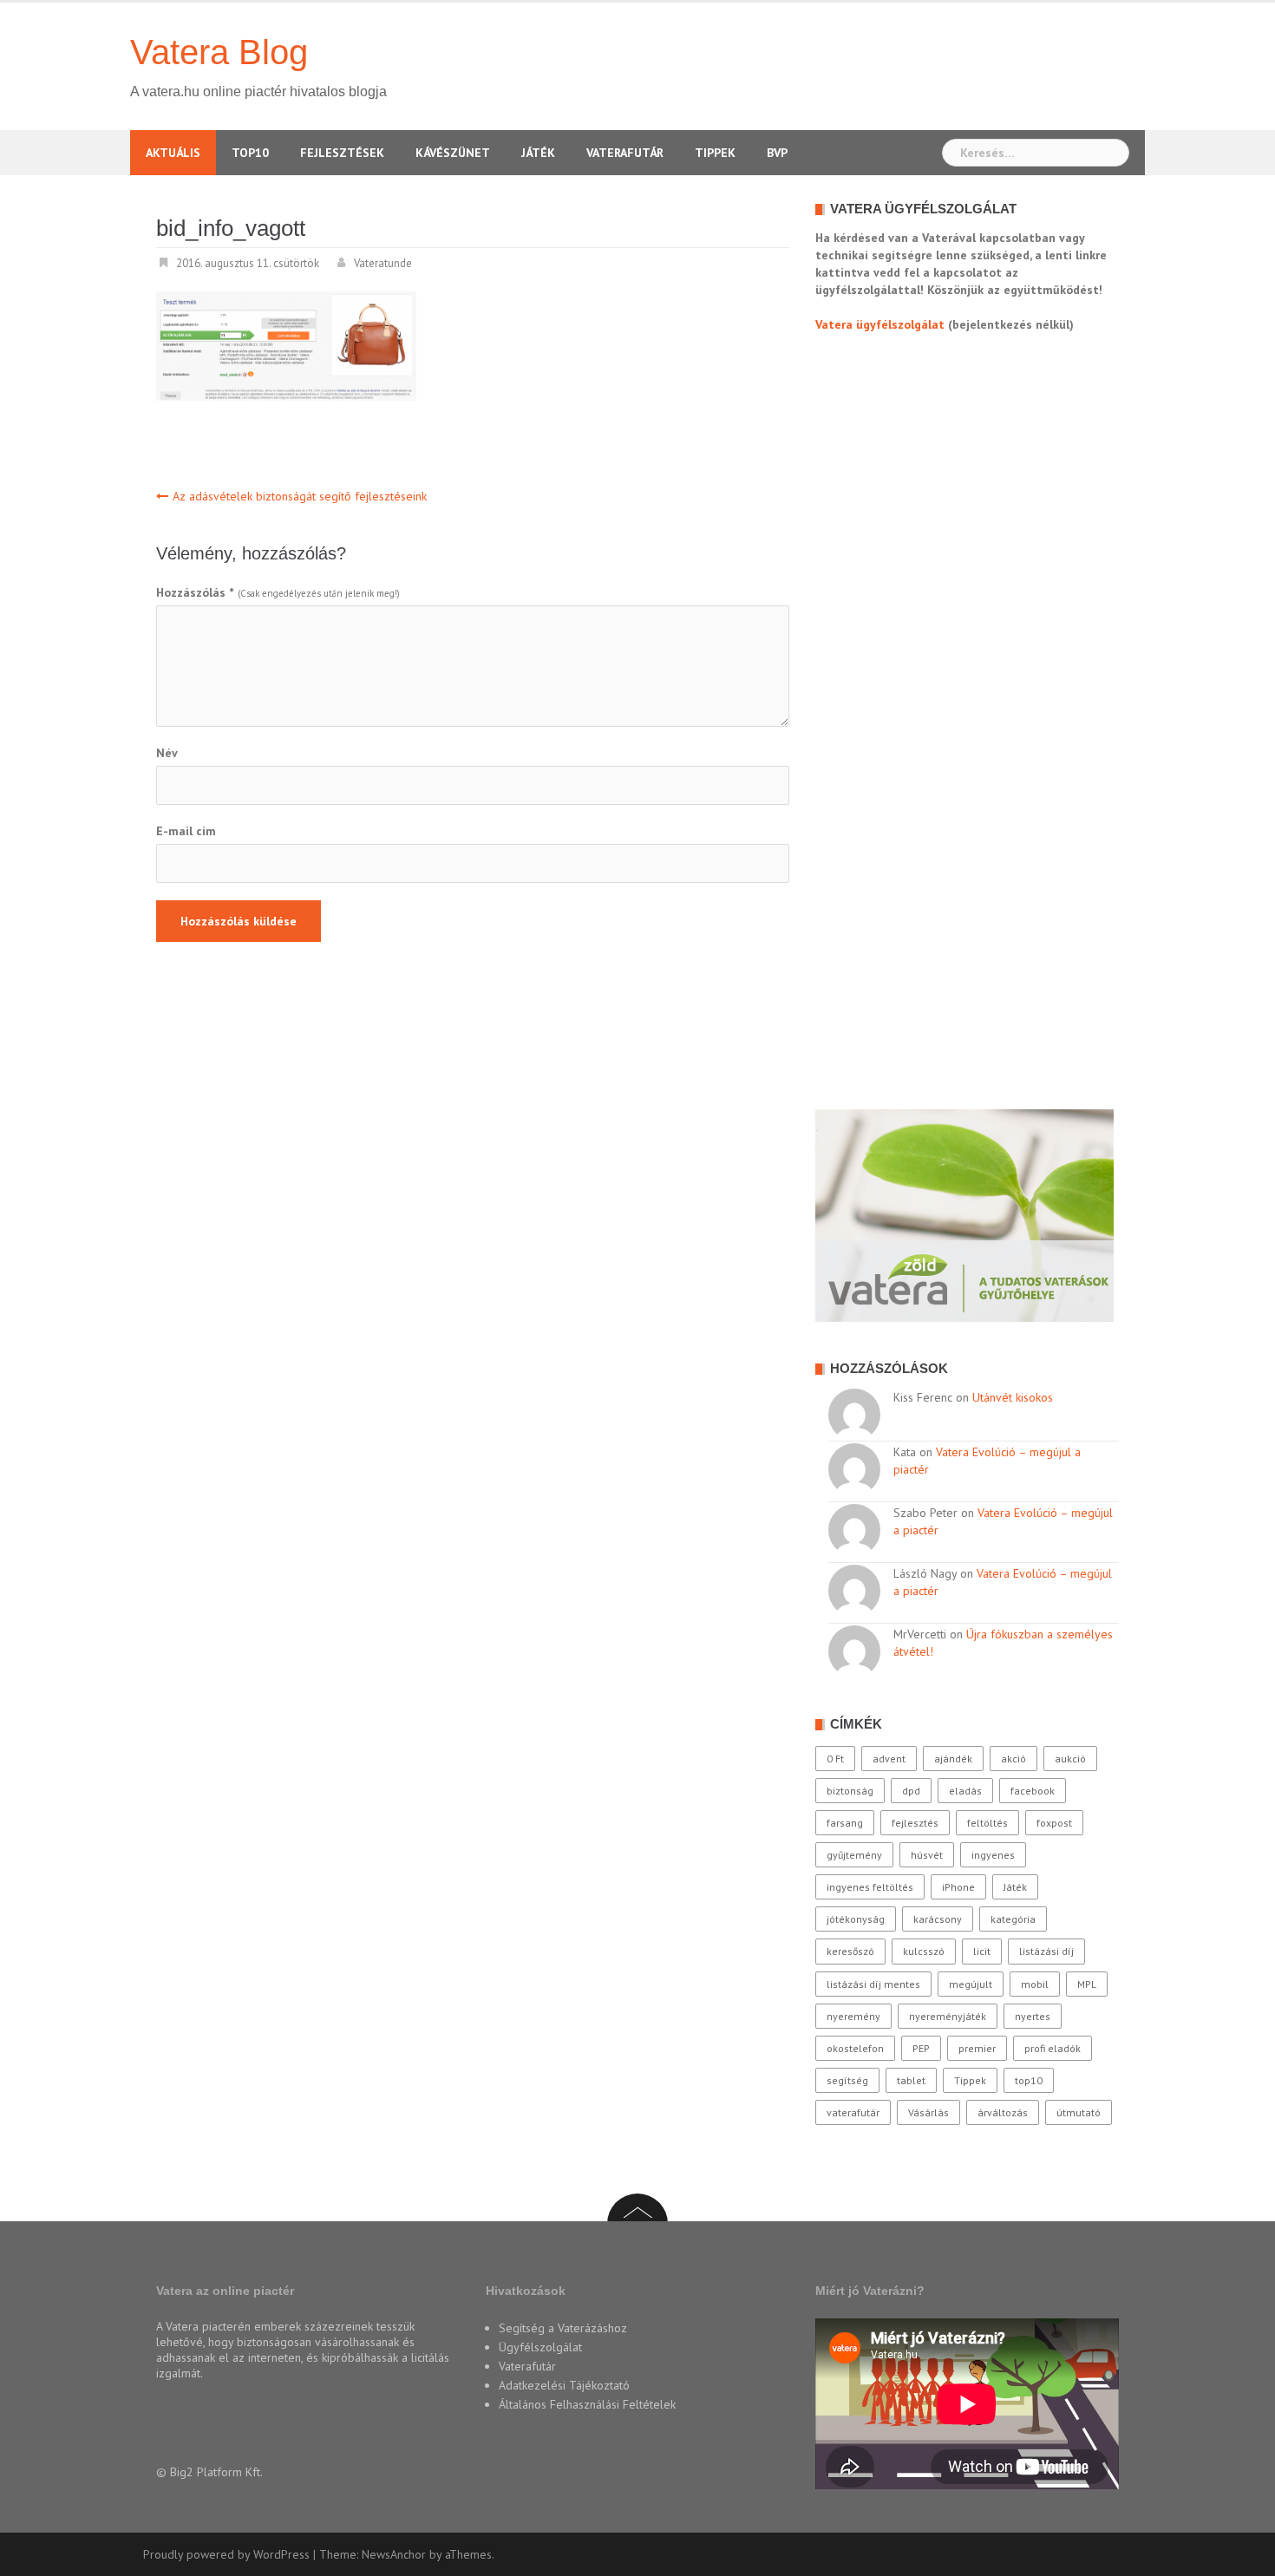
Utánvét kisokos (1013, 1397)
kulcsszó (924, 1951)
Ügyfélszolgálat (540, 2347)
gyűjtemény (854, 1855)
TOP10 (250, 153)
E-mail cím (186, 831)
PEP (921, 2048)
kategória (1013, 1919)
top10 (1029, 2080)
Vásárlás (928, 2112)
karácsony (938, 1919)
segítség (847, 2080)
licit (982, 1951)
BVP (777, 153)
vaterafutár (853, 2112)
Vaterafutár (625, 153)
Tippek (715, 153)
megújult (971, 1984)
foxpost (1054, 1823)
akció (1013, 1759)
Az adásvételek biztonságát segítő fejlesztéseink (300, 496)
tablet (911, 2080)
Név (167, 753)
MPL (1087, 1984)
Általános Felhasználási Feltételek (587, 2404)
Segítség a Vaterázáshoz (563, 2328)
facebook (1033, 1791)
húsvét (927, 1855)
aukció (1070, 1759)
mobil (1035, 1984)
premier (977, 2048)
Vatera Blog (219, 52)
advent (889, 1759)
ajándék (953, 1759)
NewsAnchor (394, 2554)
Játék (538, 153)
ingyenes (993, 1855)
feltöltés (987, 1823)
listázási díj (1046, 1951)
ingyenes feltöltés (870, 1887)
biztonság (850, 1791)
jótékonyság (856, 1919)
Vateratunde (383, 263)
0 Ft (835, 1759)
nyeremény (853, 2016)
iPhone (958, 1887)
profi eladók (1053, 2048)
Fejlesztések (342, 153)
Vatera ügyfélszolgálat (880, 324)
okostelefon (855, 2048)
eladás (965, 1791)
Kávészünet (453, 153)
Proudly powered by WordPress (226, 2554)
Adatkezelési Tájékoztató (564, 2385)
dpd (911, 1791)
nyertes (1033, 2016)
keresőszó (850, 1951)
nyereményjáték (948, 2016)
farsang (845, 1823)
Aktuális (173, 153)
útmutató (1079, 2112)
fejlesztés (915, 1823)
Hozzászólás (195, 592)
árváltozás (1003, 2112)
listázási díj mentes (873, 1984)
